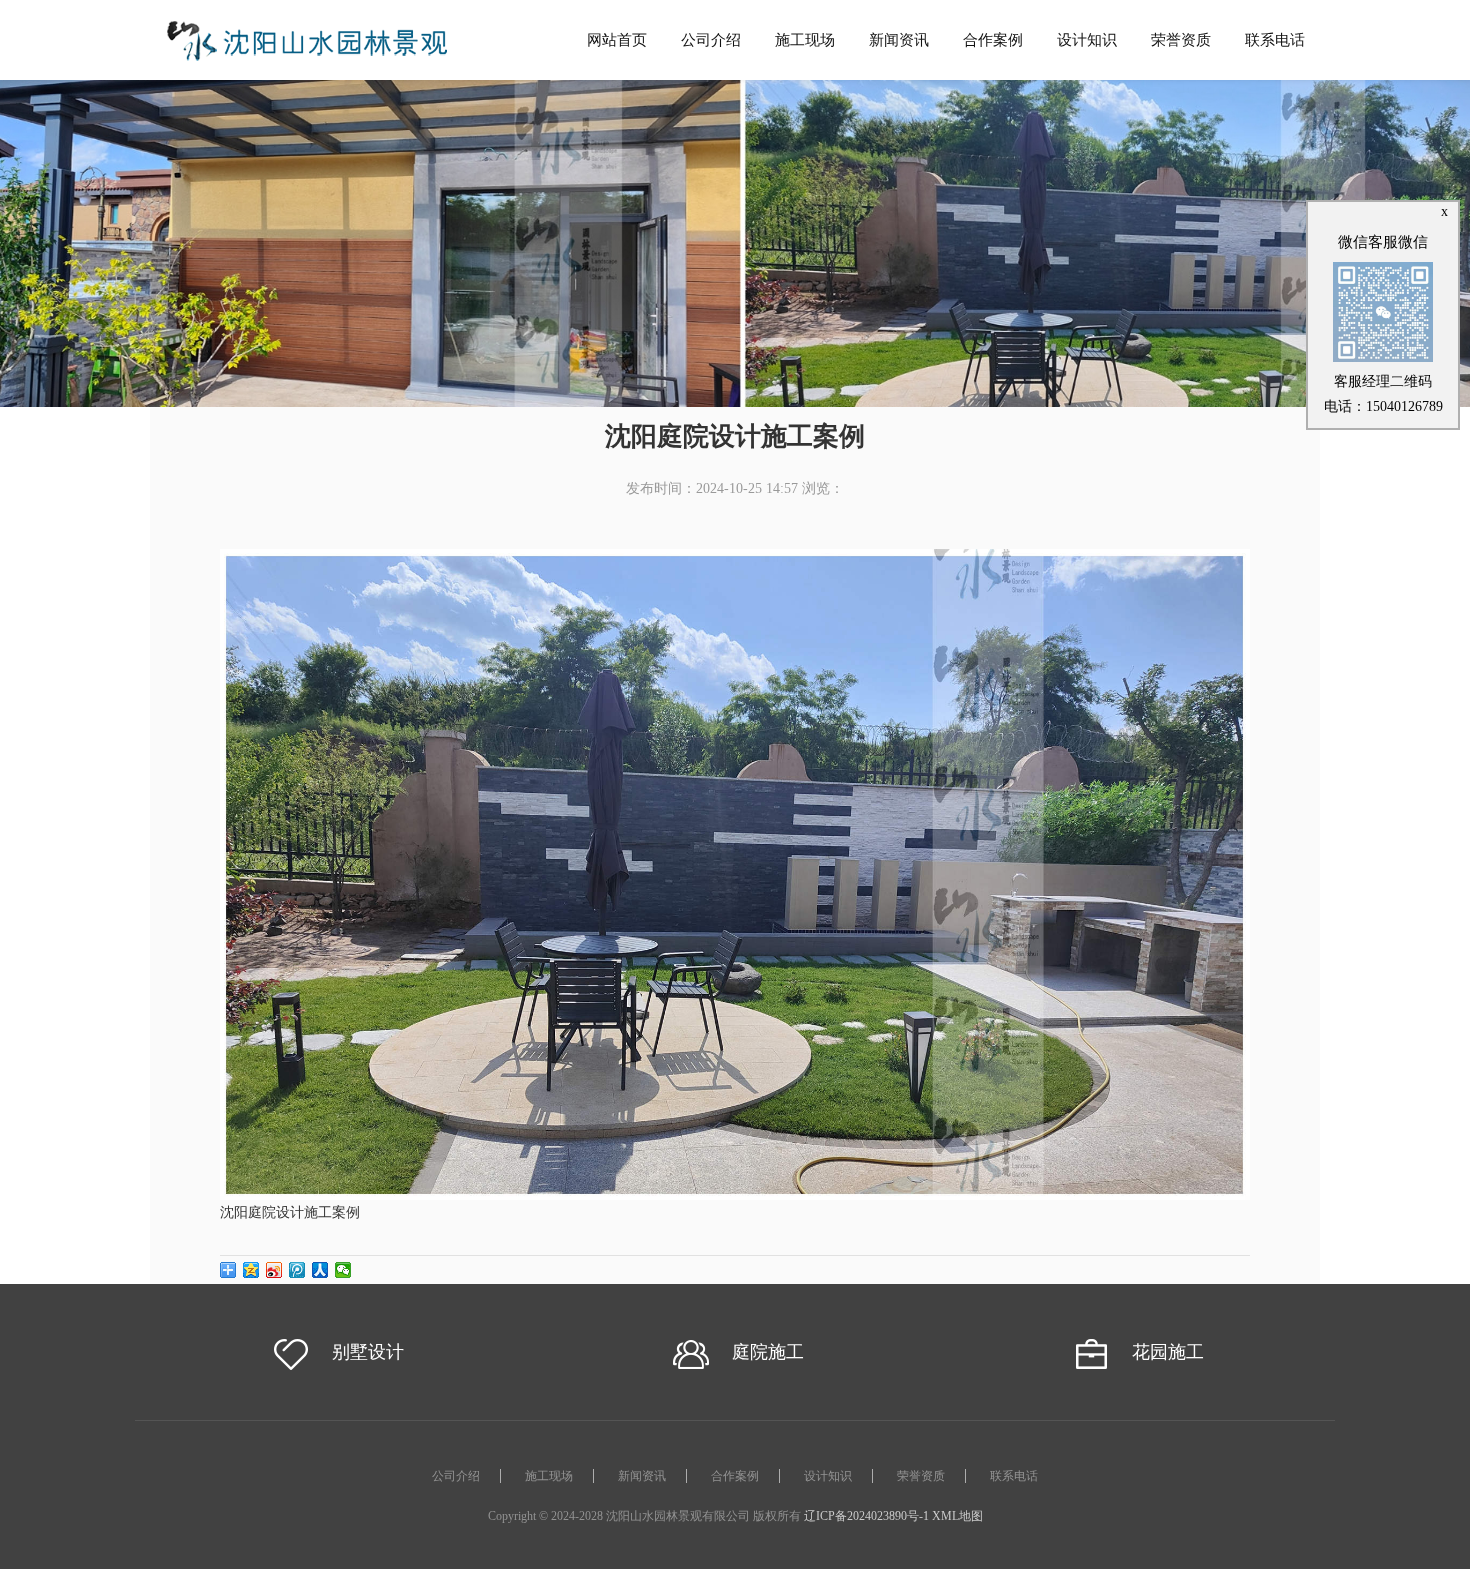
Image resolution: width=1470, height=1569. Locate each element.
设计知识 (1087, 39)
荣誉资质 (1181, 39)
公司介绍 (711, 39)
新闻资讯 (899, 39)
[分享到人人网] (320, 1270)
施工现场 (805, 39)
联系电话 (1275, 39)
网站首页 (617, 39)
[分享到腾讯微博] (297, 1270)
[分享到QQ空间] (251, 1270)
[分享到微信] (343, 1270)
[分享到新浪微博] (274, 1270)
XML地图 (957, 1516)
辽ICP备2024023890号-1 (866, 1516)
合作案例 (993, 39)
